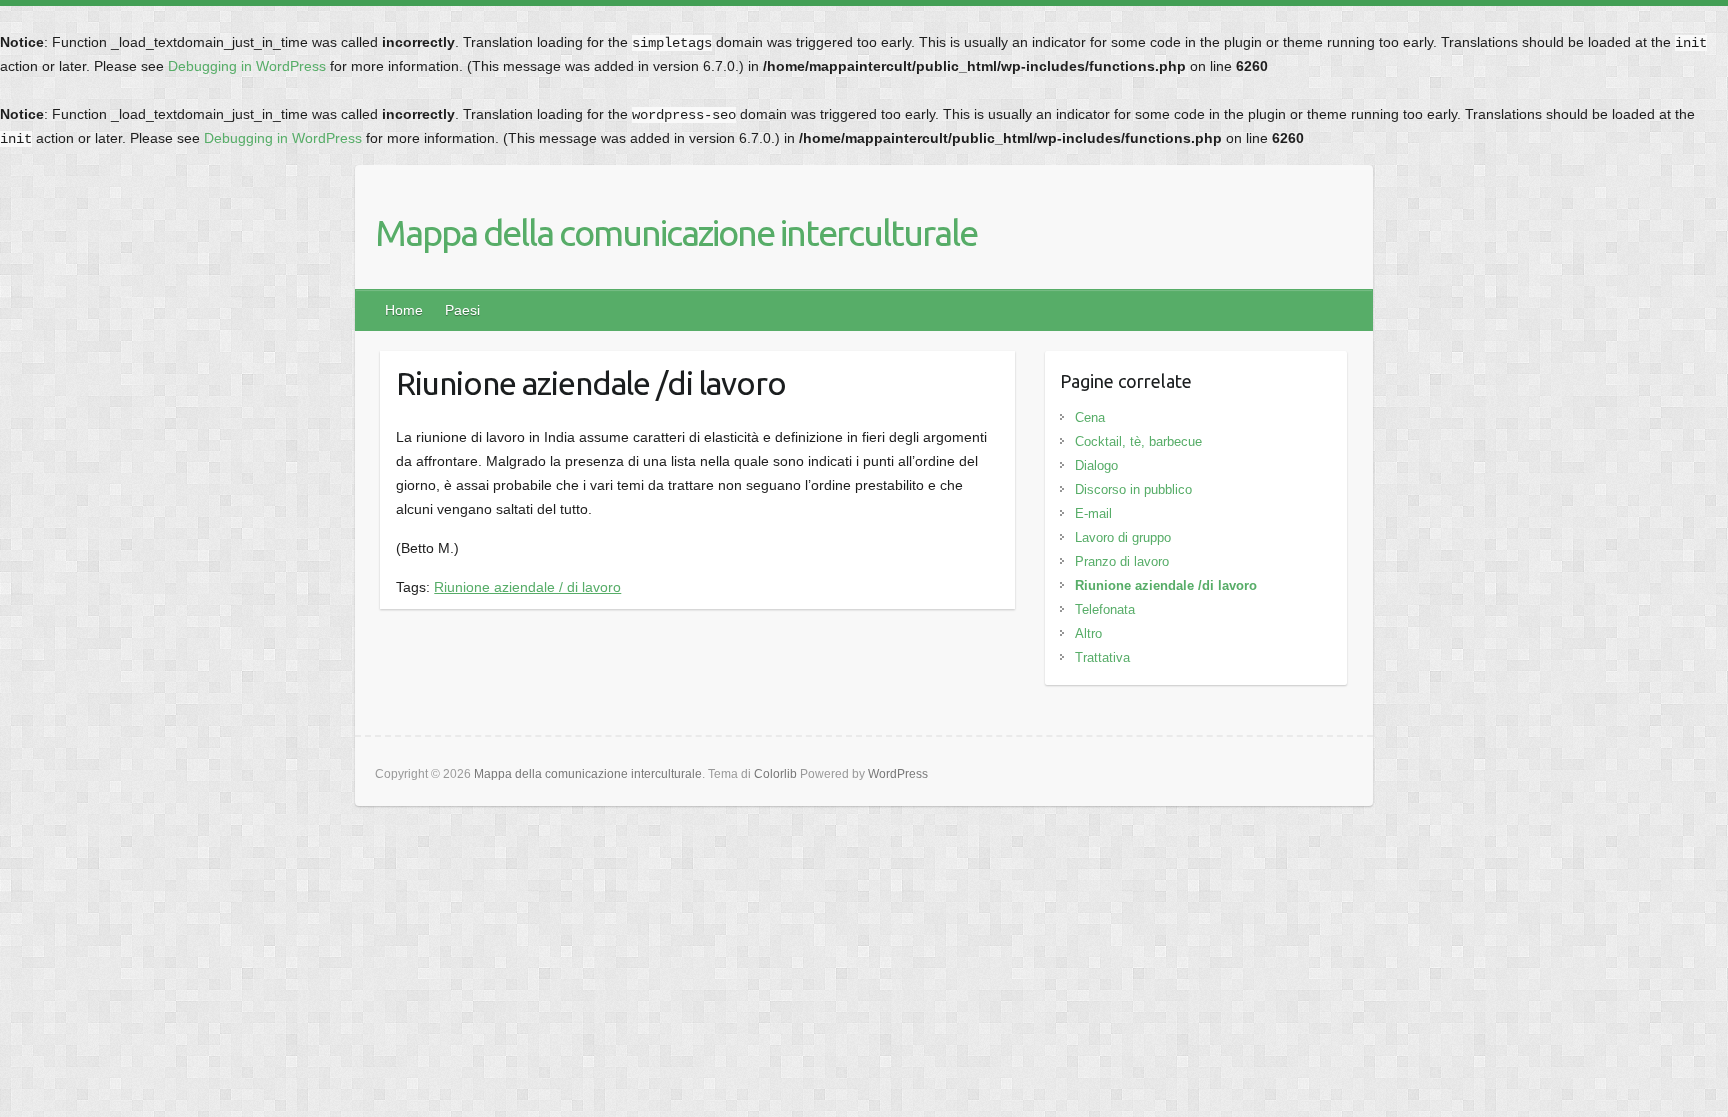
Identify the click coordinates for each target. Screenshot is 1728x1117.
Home (404, 310)
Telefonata (1105, 609)
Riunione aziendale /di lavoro (1166, 585)
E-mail (1093, 513)
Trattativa (1102, 657)
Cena (1090, 417)
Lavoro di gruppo (1123, 537)
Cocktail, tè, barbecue (1138, 441)
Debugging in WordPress (247, 66)
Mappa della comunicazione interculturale (676, 232)
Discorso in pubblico (1133, 489)
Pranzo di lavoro (1122, 561)
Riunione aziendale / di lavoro (527, 587)
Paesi (462, 310)
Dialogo (1096, 465)
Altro (1088, 633)
